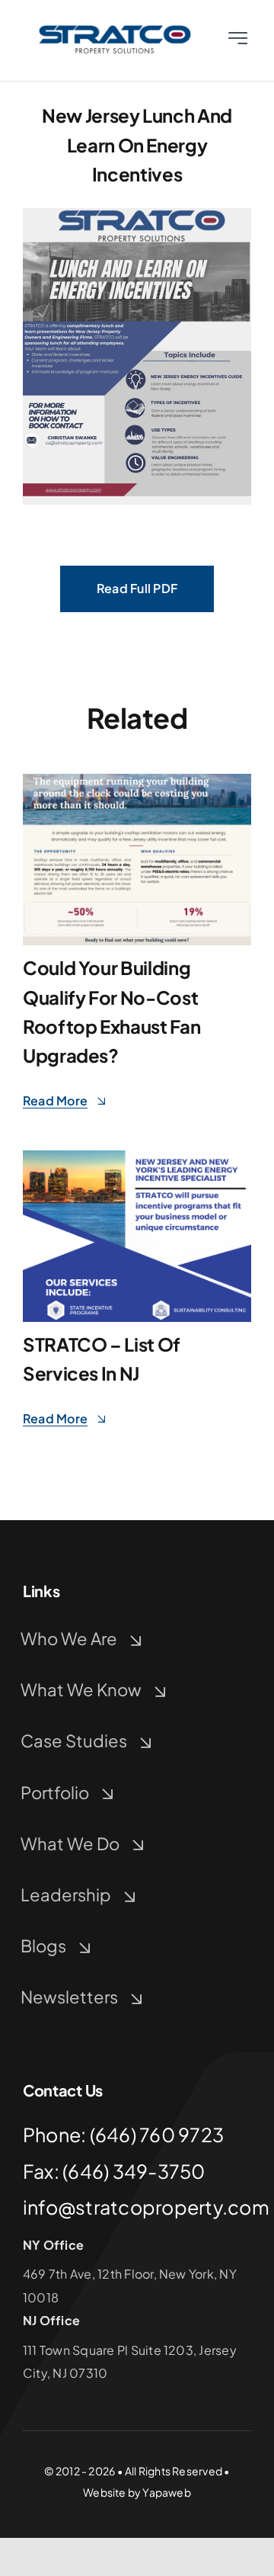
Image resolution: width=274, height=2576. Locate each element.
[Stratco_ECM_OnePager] (137, 780)
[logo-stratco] (115, 29)
